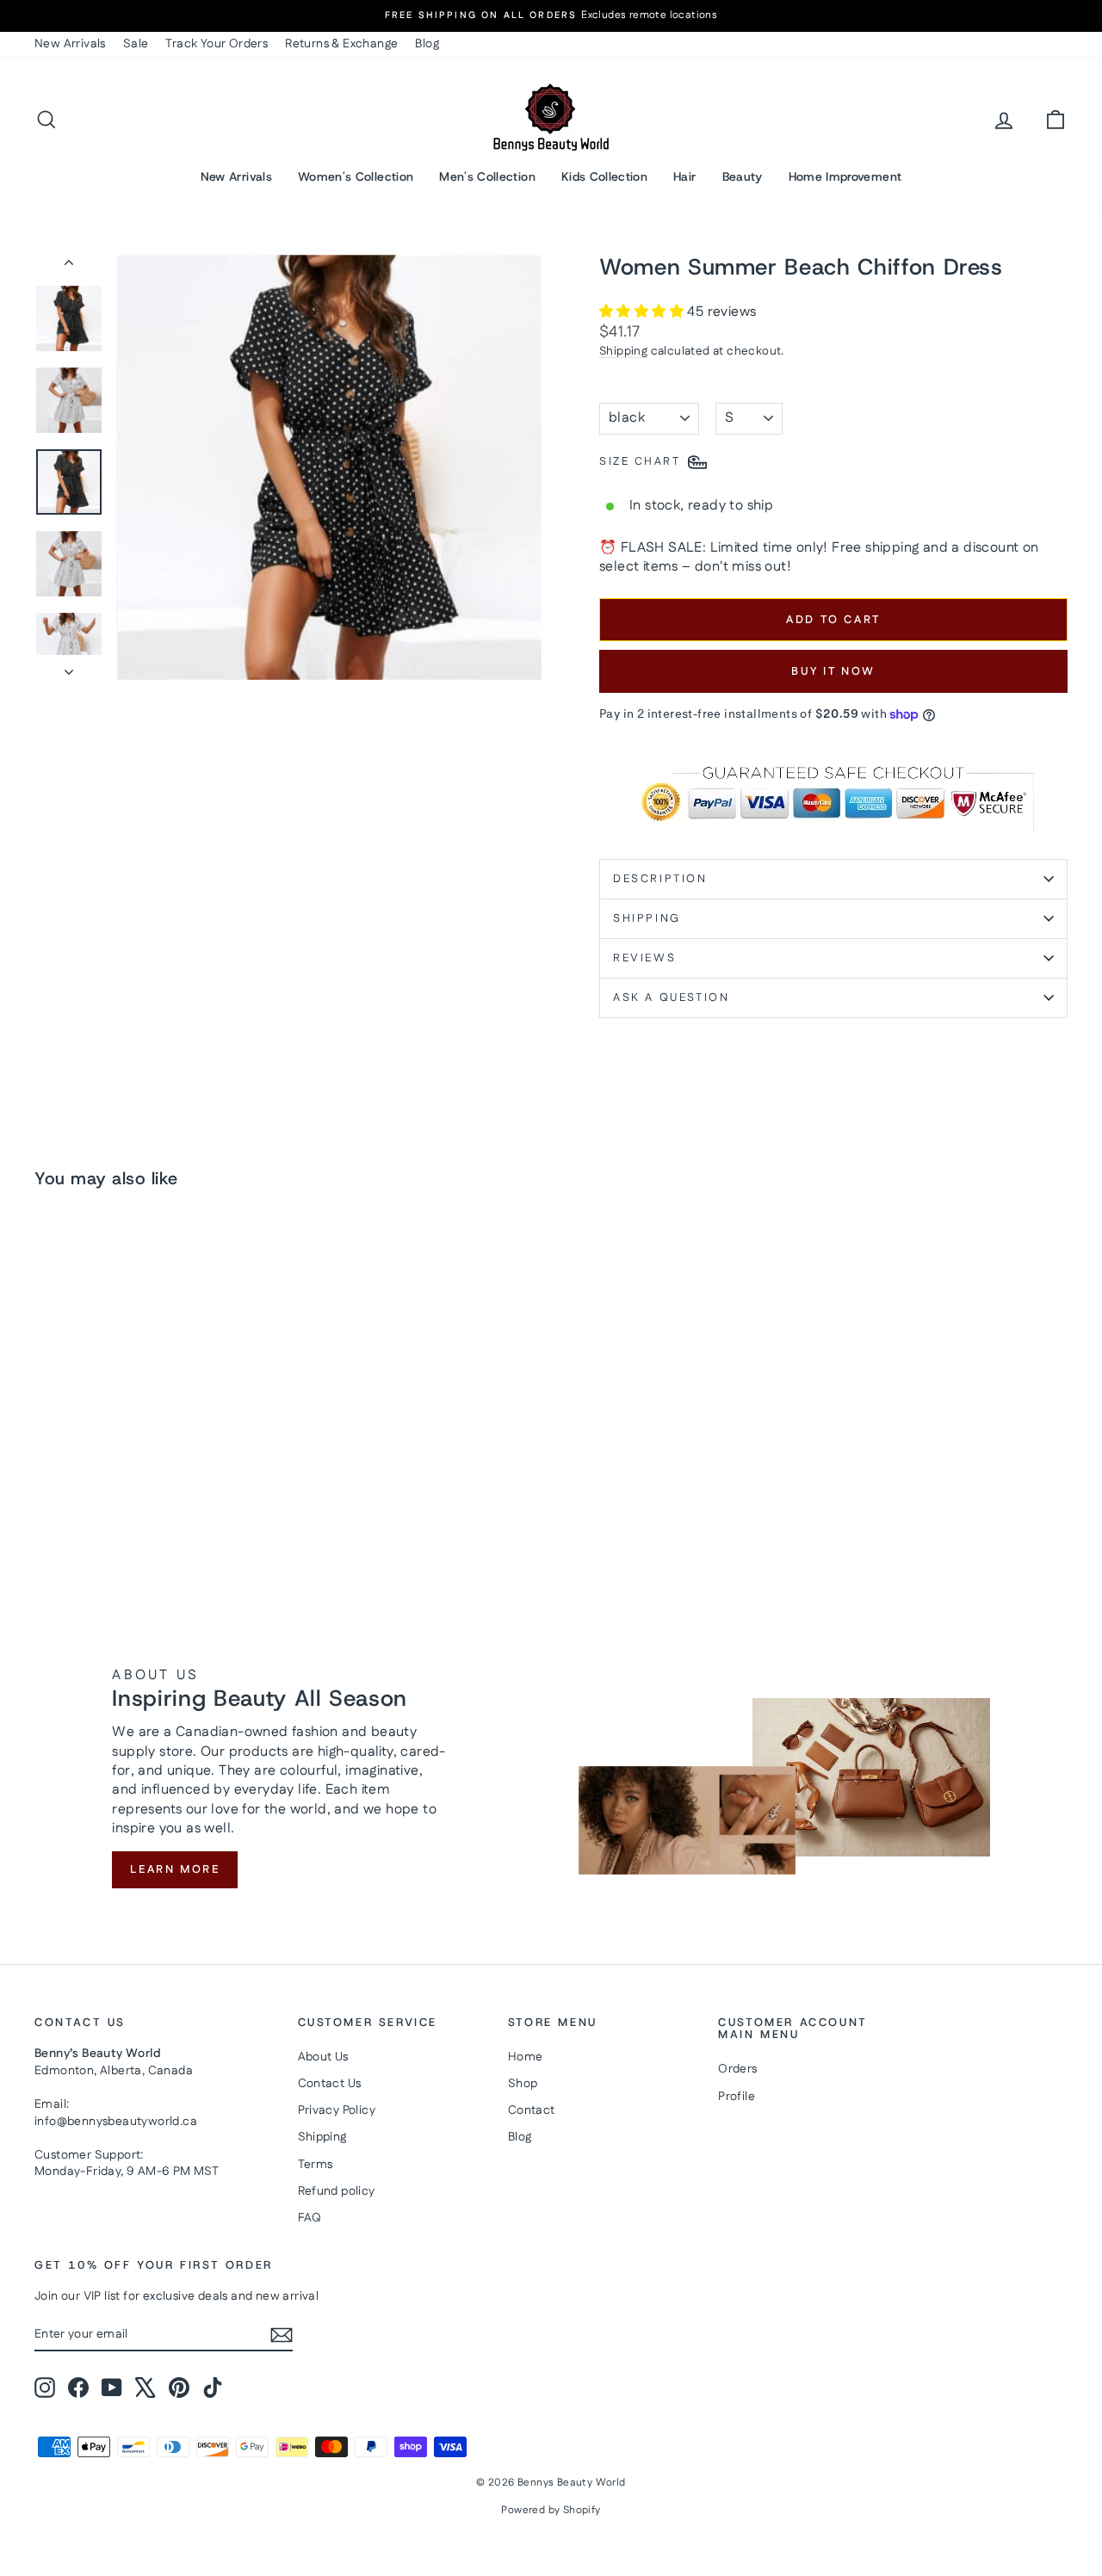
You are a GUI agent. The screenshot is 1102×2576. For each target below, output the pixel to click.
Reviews (644, 958)
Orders (737, 2069)
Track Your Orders (217, 44)
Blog (427, 44)
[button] (643, 312)
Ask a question (671, 998)
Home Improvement (845, 176)
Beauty (743, 176)
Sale (136, 44)
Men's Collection (487, 176)
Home (526, 2057)
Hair (684, 176)
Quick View (157, 1456)
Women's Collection (356, 176)
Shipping (623, 351)
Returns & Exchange (341, 44)
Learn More (175, 1869)
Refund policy (337, 2191)
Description (660, 879)
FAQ (310, 2218)
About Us (323, 2057)
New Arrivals (70, 44)
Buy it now (833, 671)
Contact (532, 2110)
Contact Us (330, 2084)
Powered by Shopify (551, 2510)
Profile (737, 2097)
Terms (316, 2165)
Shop (523, 2084)
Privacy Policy (337, 2110)
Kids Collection (604, 176)
